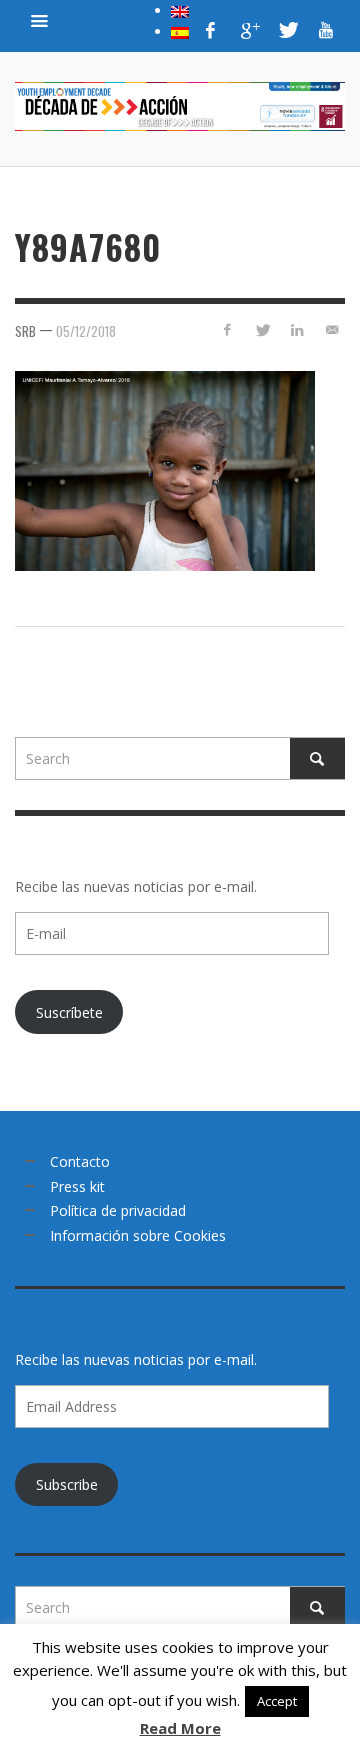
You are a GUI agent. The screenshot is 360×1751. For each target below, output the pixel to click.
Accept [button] (277, 1701)
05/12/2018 (86, 330)
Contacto (80, 1161)
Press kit (77, 1186)
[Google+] (249, 30)
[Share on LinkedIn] (296, 329)
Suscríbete (69, 1012)
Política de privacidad (118, 1210)
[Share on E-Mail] (331, 329)
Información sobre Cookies (138, 1235)
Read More (180, 1728)
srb (25, 330)
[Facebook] (211, 30)
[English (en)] (180, 10)
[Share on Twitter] (262, 329)
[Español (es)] (180, 31)
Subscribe (67, 1484)
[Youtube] (326, 30)
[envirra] (40, 20)
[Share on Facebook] (227, 329)
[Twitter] (287, 30)
